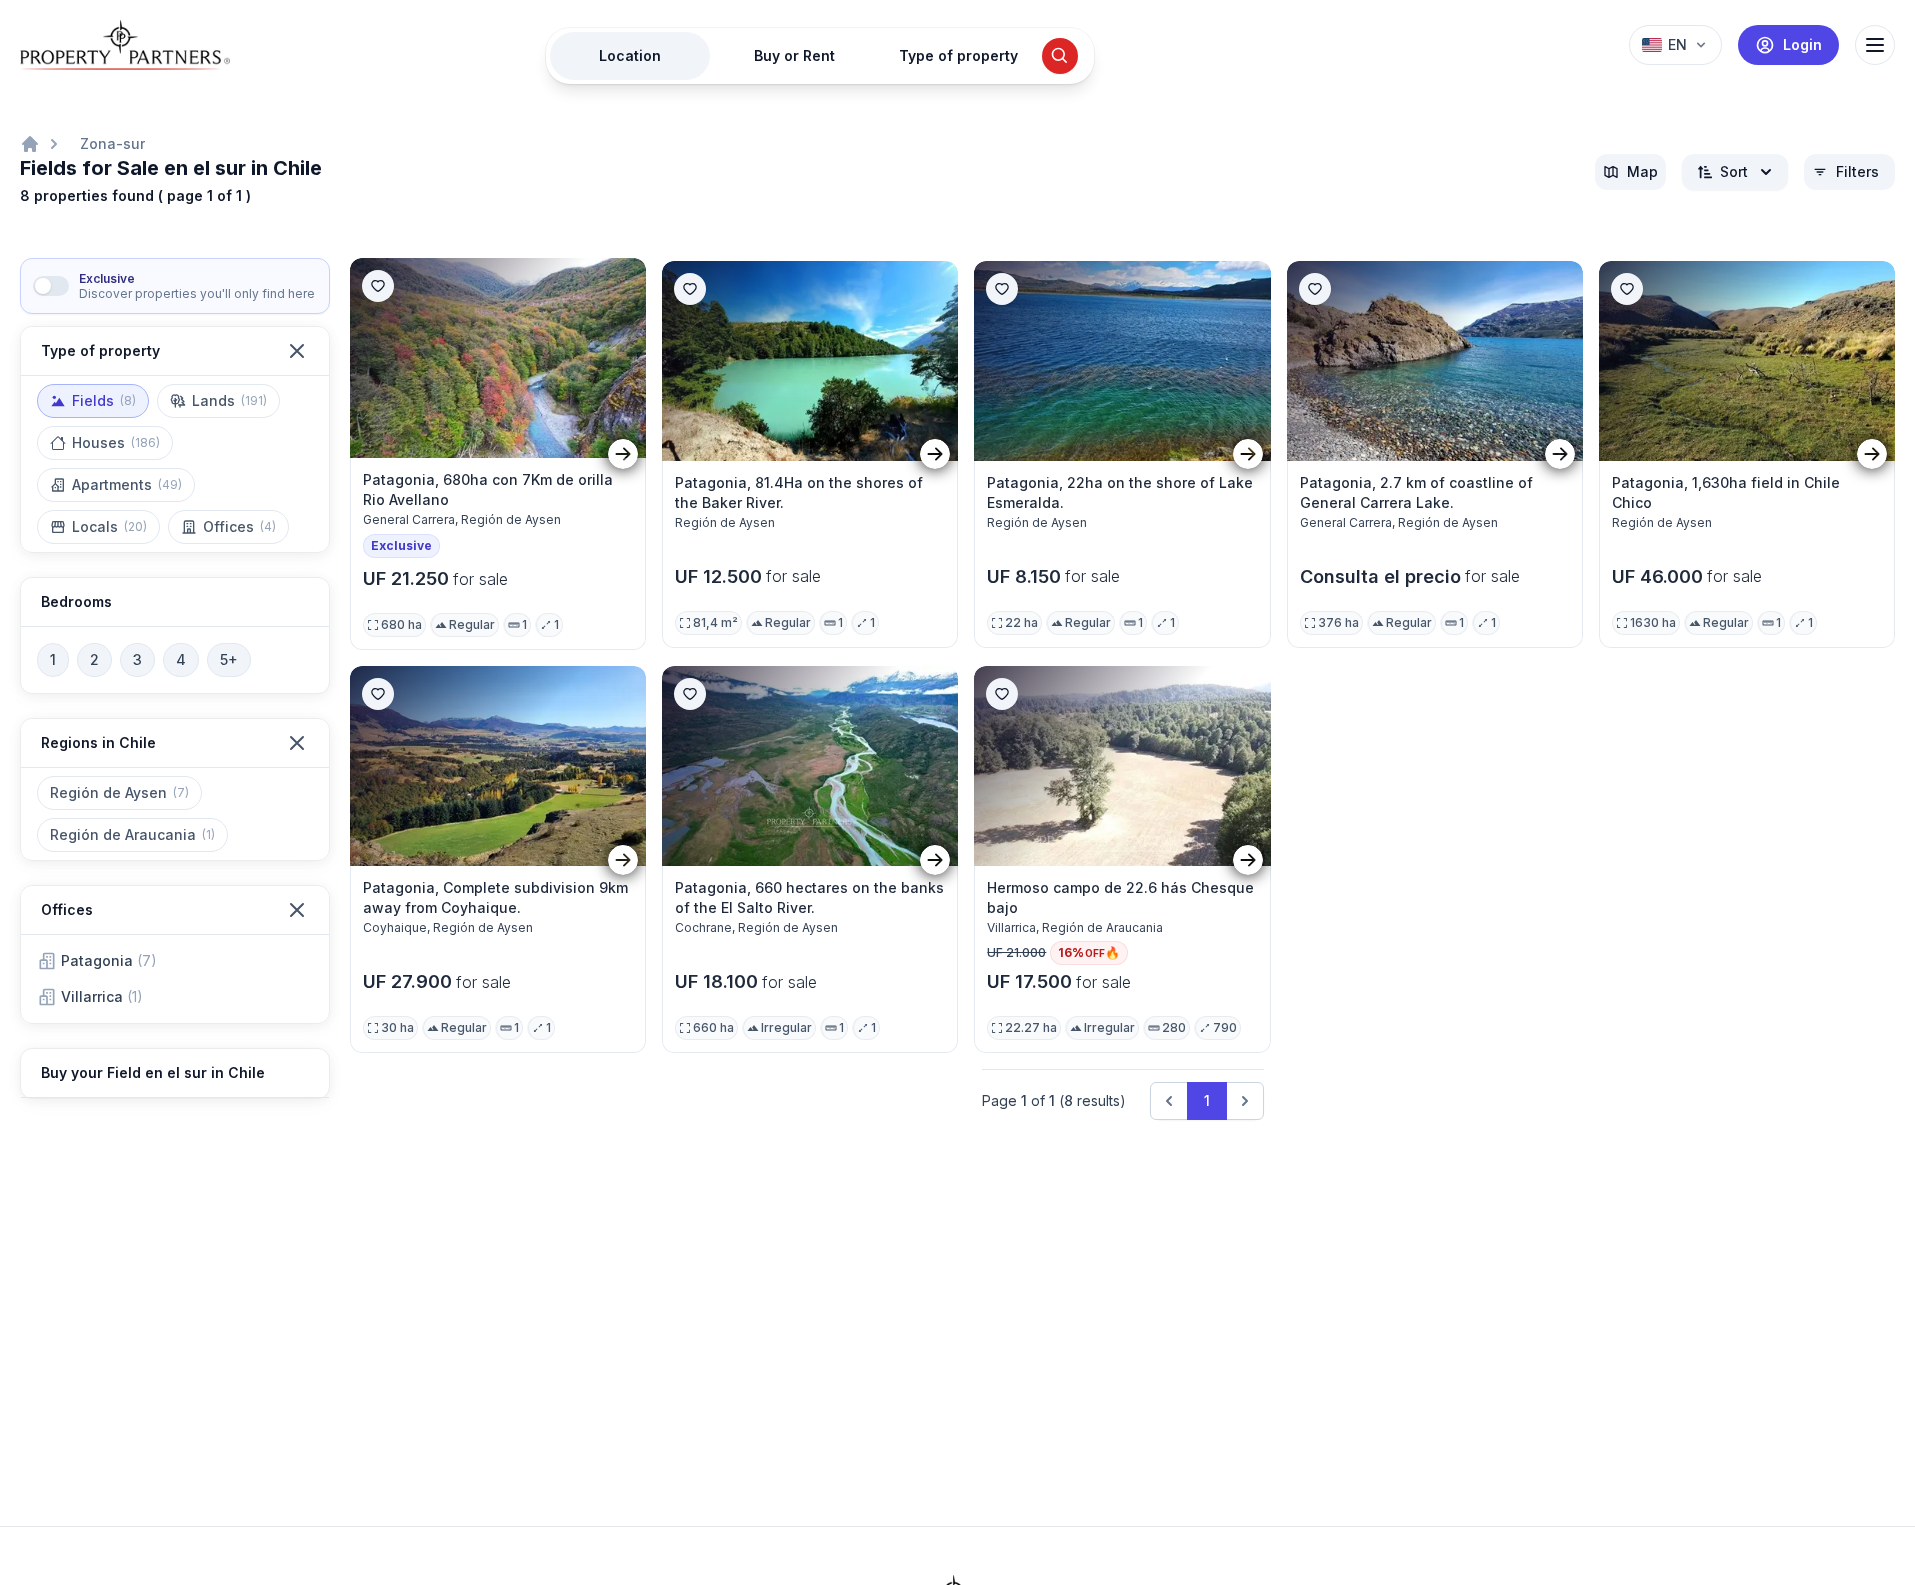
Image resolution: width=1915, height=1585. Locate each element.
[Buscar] (1060, 56)
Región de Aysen (119, 792)
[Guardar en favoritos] (378, 286)
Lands (229, 400)
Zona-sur (112, 143)
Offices (239, 526)
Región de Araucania (132, 834)
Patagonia (109, 960)
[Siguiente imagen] (623, 454)
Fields (104, 400)
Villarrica (102, 996)
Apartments (127, 484)
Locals (109, 526)
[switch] (51, 286)
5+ (229, 659)
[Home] (30, 144)
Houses (116, 442)
